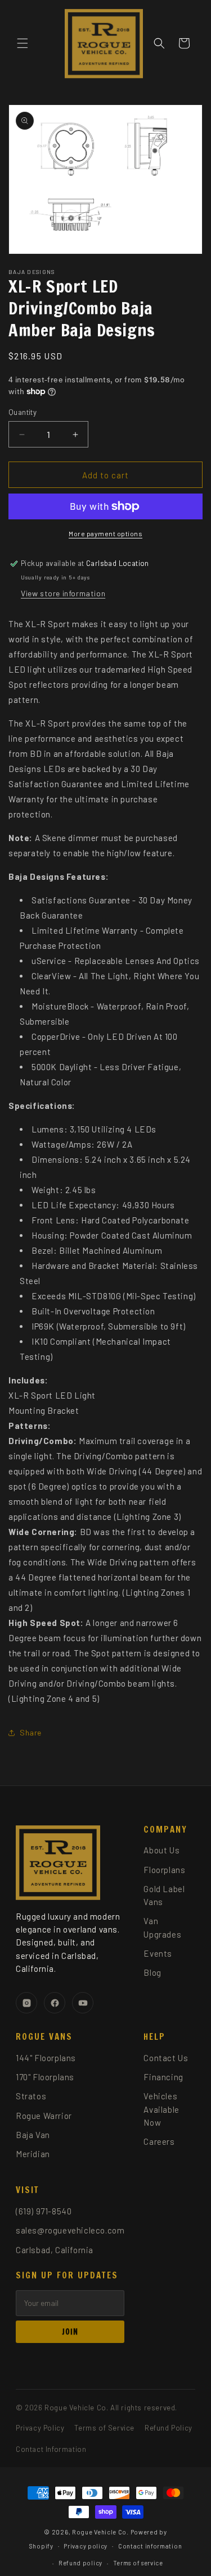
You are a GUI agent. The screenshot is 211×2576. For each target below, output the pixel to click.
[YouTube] (83, 2003)
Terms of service (138, 2563)
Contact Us (166, 2058)
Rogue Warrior (44, 2116)
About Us (161, 1850)
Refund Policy (169, 2428)
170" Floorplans (45, 2077)
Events (158, 1953)
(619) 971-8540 (44, 2211)
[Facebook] (55, 2003)
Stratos (31, 2096)
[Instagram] (26, 2003)
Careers (159, 2141)
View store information (63, 593)
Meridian (33, 2154)
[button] (23, 43)
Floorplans (164, 1870)
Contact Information (51, 2449)
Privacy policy (86, 2546)
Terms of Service (104, 2428)
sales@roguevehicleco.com (70, 2230)
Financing (163, 2077)
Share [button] (31, 1732)
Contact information (150, 2546)
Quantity (23, 412)
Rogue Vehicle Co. (100, 2532)
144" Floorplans (46, 2058)
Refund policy (80, 2563)
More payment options (105, 533)
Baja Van (33, 2135)
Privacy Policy (40, 2428)
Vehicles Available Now (161, 2109)
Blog (152, 1972)
